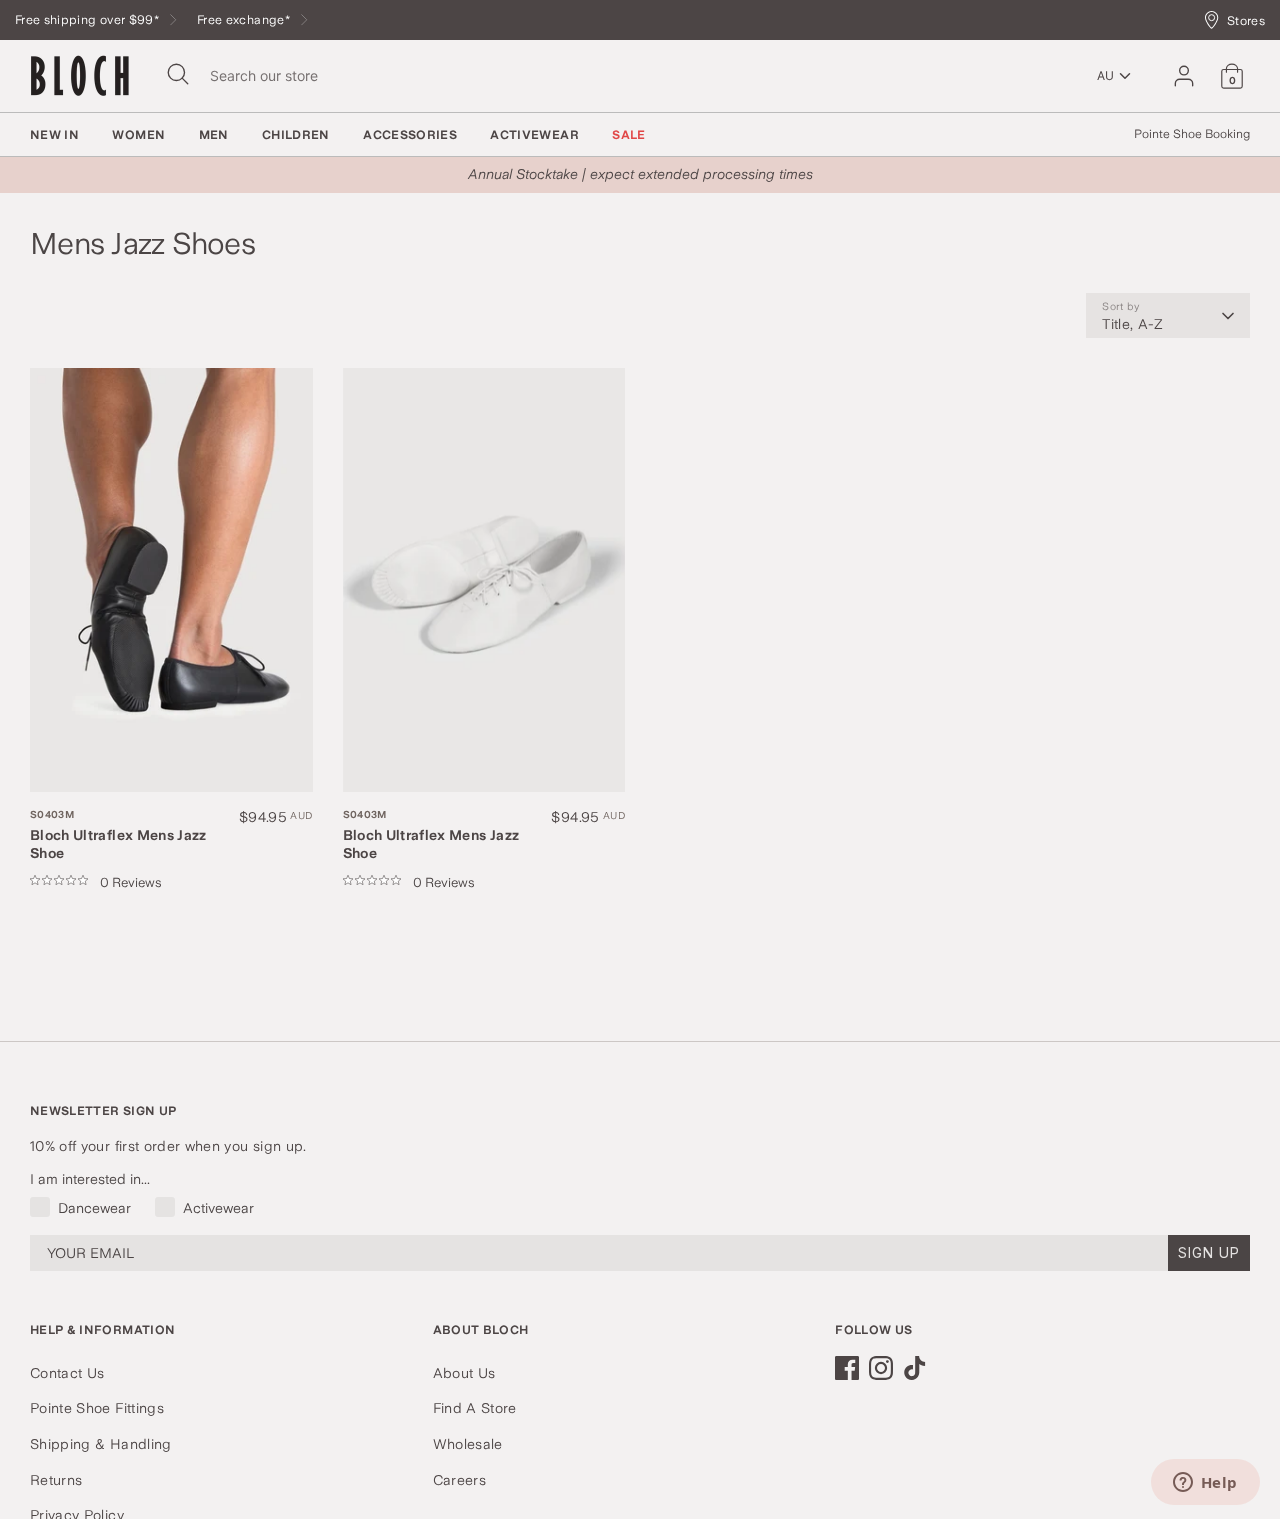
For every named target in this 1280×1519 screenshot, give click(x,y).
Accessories (410, 135)
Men (214, 135)
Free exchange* (245, 19)
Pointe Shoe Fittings (97, 1408)
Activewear (534, 135)
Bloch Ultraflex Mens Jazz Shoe (118, 834)
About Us (464, 1373)
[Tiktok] (915, 1368)
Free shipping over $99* (88, 19)
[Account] (1184, 76)
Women (138, 135)
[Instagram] (881, 1368)
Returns (56, 1480)
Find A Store (475, 1408)
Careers (459, 1480)
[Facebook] (847, 1368)
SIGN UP (1209, 1252)
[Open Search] (178, 74)
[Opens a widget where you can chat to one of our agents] (1205, 1484)
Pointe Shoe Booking (1192, 134)
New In (54, 135)
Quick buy (98, 756)
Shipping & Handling (101, 1444)
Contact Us (67, 1373)
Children (296, 135)
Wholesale (468, 1444)
